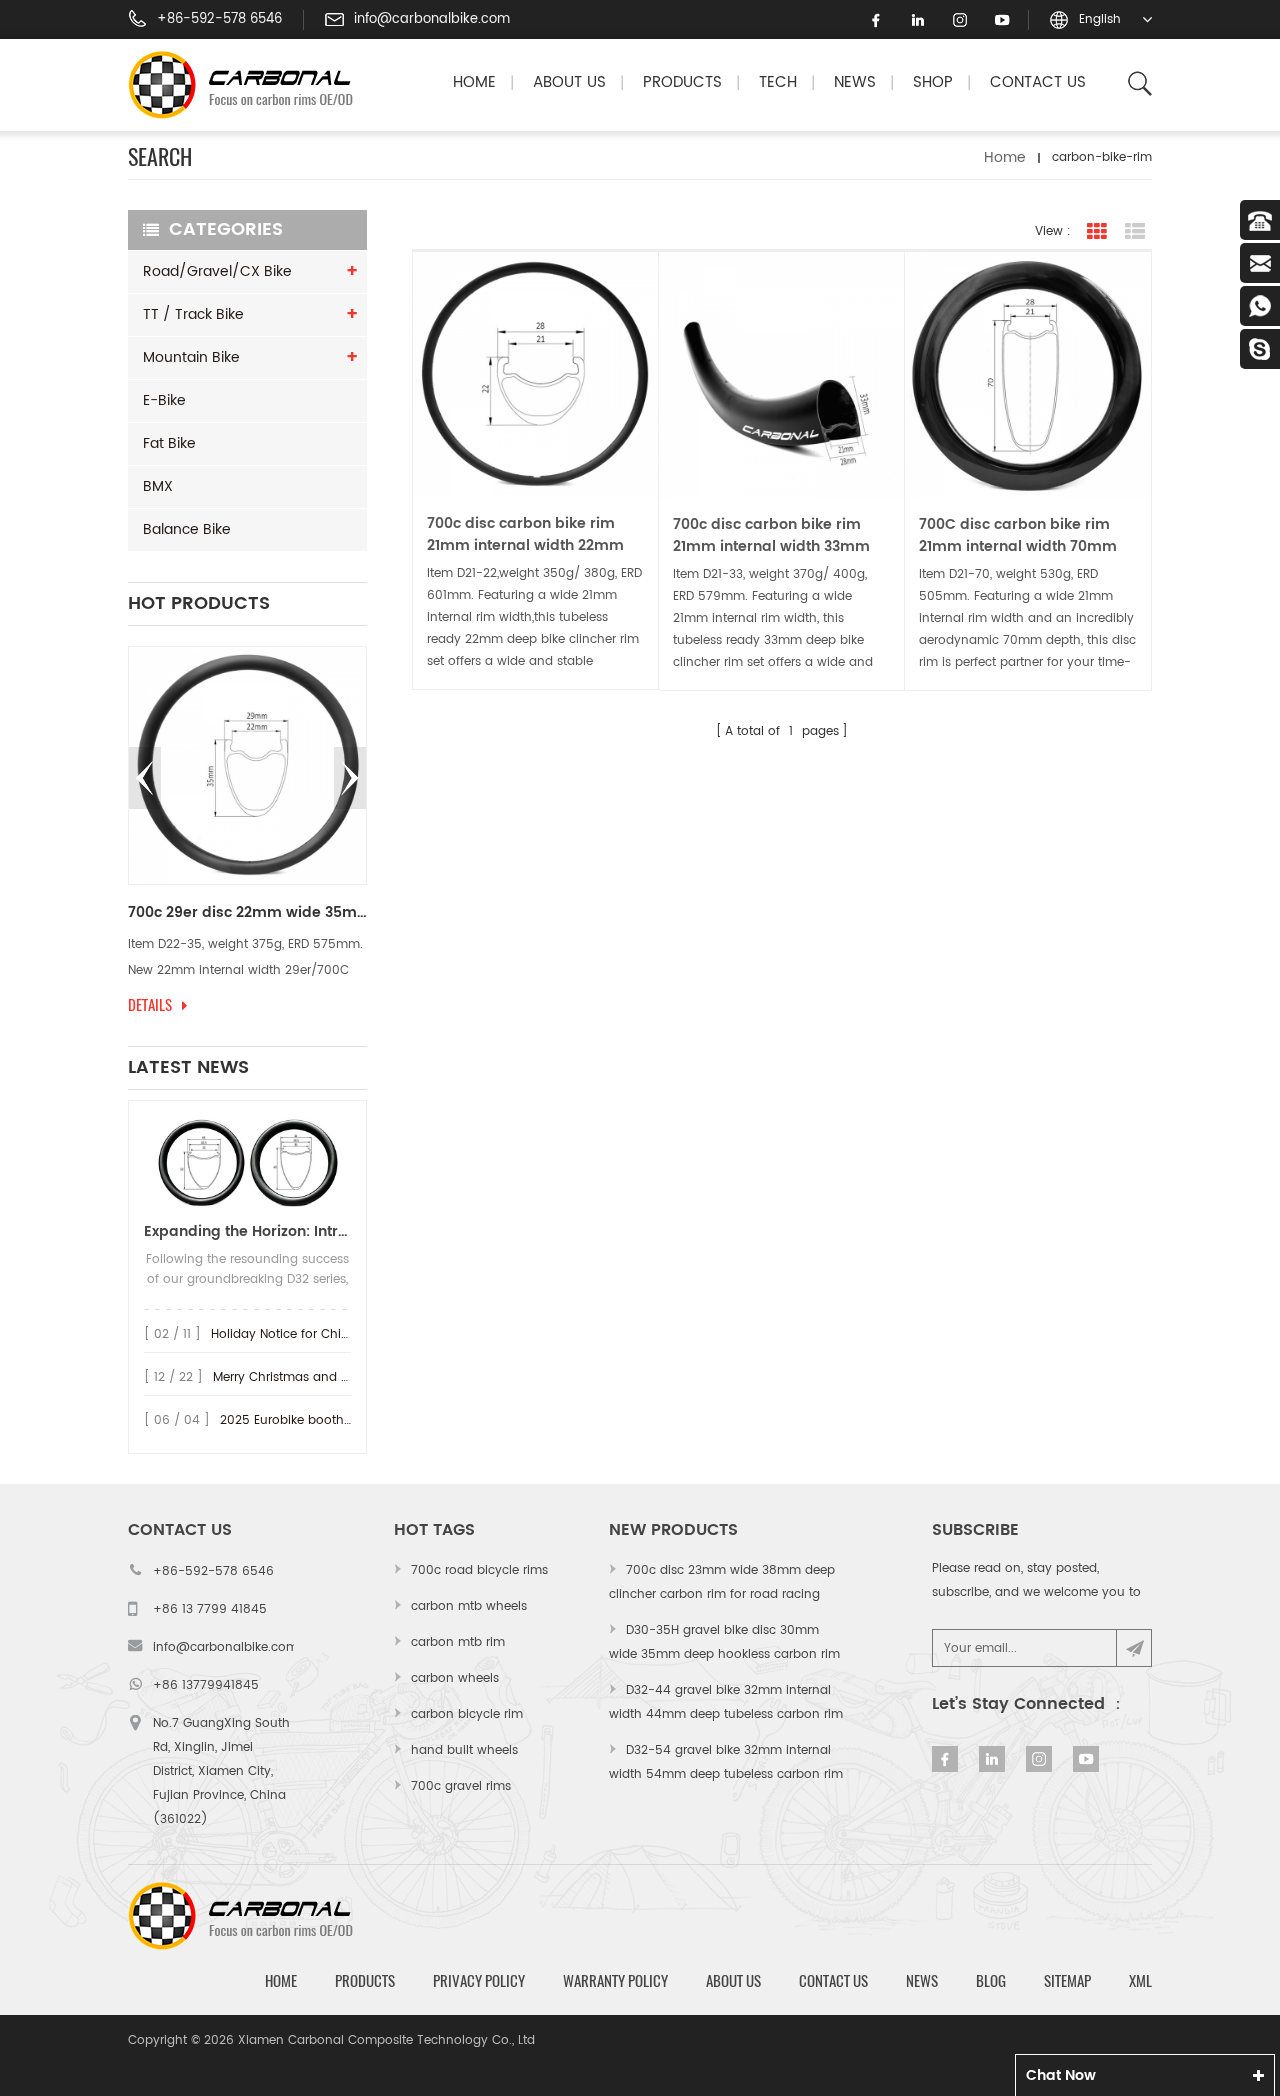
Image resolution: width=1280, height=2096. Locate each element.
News (855, 82)
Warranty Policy (615, 1981)
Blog (991, 1981)
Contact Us (1038, 82)
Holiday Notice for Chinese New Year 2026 (336, 1334)
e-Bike (164, 400)
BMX (158, 486)
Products (682, 82)
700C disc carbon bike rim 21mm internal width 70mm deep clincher (1018, 536)
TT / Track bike (193, 314)
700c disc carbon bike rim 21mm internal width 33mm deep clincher (771, 536)
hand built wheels (464, 1750)
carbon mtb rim (458, 1642)
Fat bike (169, 443)
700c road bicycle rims (479, 1570)
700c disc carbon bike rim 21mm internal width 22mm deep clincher (525, 535)
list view (1135, 232)
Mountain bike (191, 357)
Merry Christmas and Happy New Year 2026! (345, 1377)
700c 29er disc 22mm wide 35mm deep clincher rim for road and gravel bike (247, 913)
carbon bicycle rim (467, 1714)
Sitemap (1067, 1981)
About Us (569, 82)
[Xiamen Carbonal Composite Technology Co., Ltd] (249, 85)
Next (350, 778)
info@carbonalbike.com (432, 20)
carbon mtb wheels (469, 1606)
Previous (145, 778)
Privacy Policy (479, 1981)
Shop (933, 82)
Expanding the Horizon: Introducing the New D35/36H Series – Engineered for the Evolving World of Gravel (247, 1231)
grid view (1097, 232)
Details (150, 1005)
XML (1140, 1981)
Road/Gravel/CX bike (217, 271)
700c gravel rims (461, 1786)
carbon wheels (455, 1678)
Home (474, 82)
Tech (778, 82)
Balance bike (187, 529)
